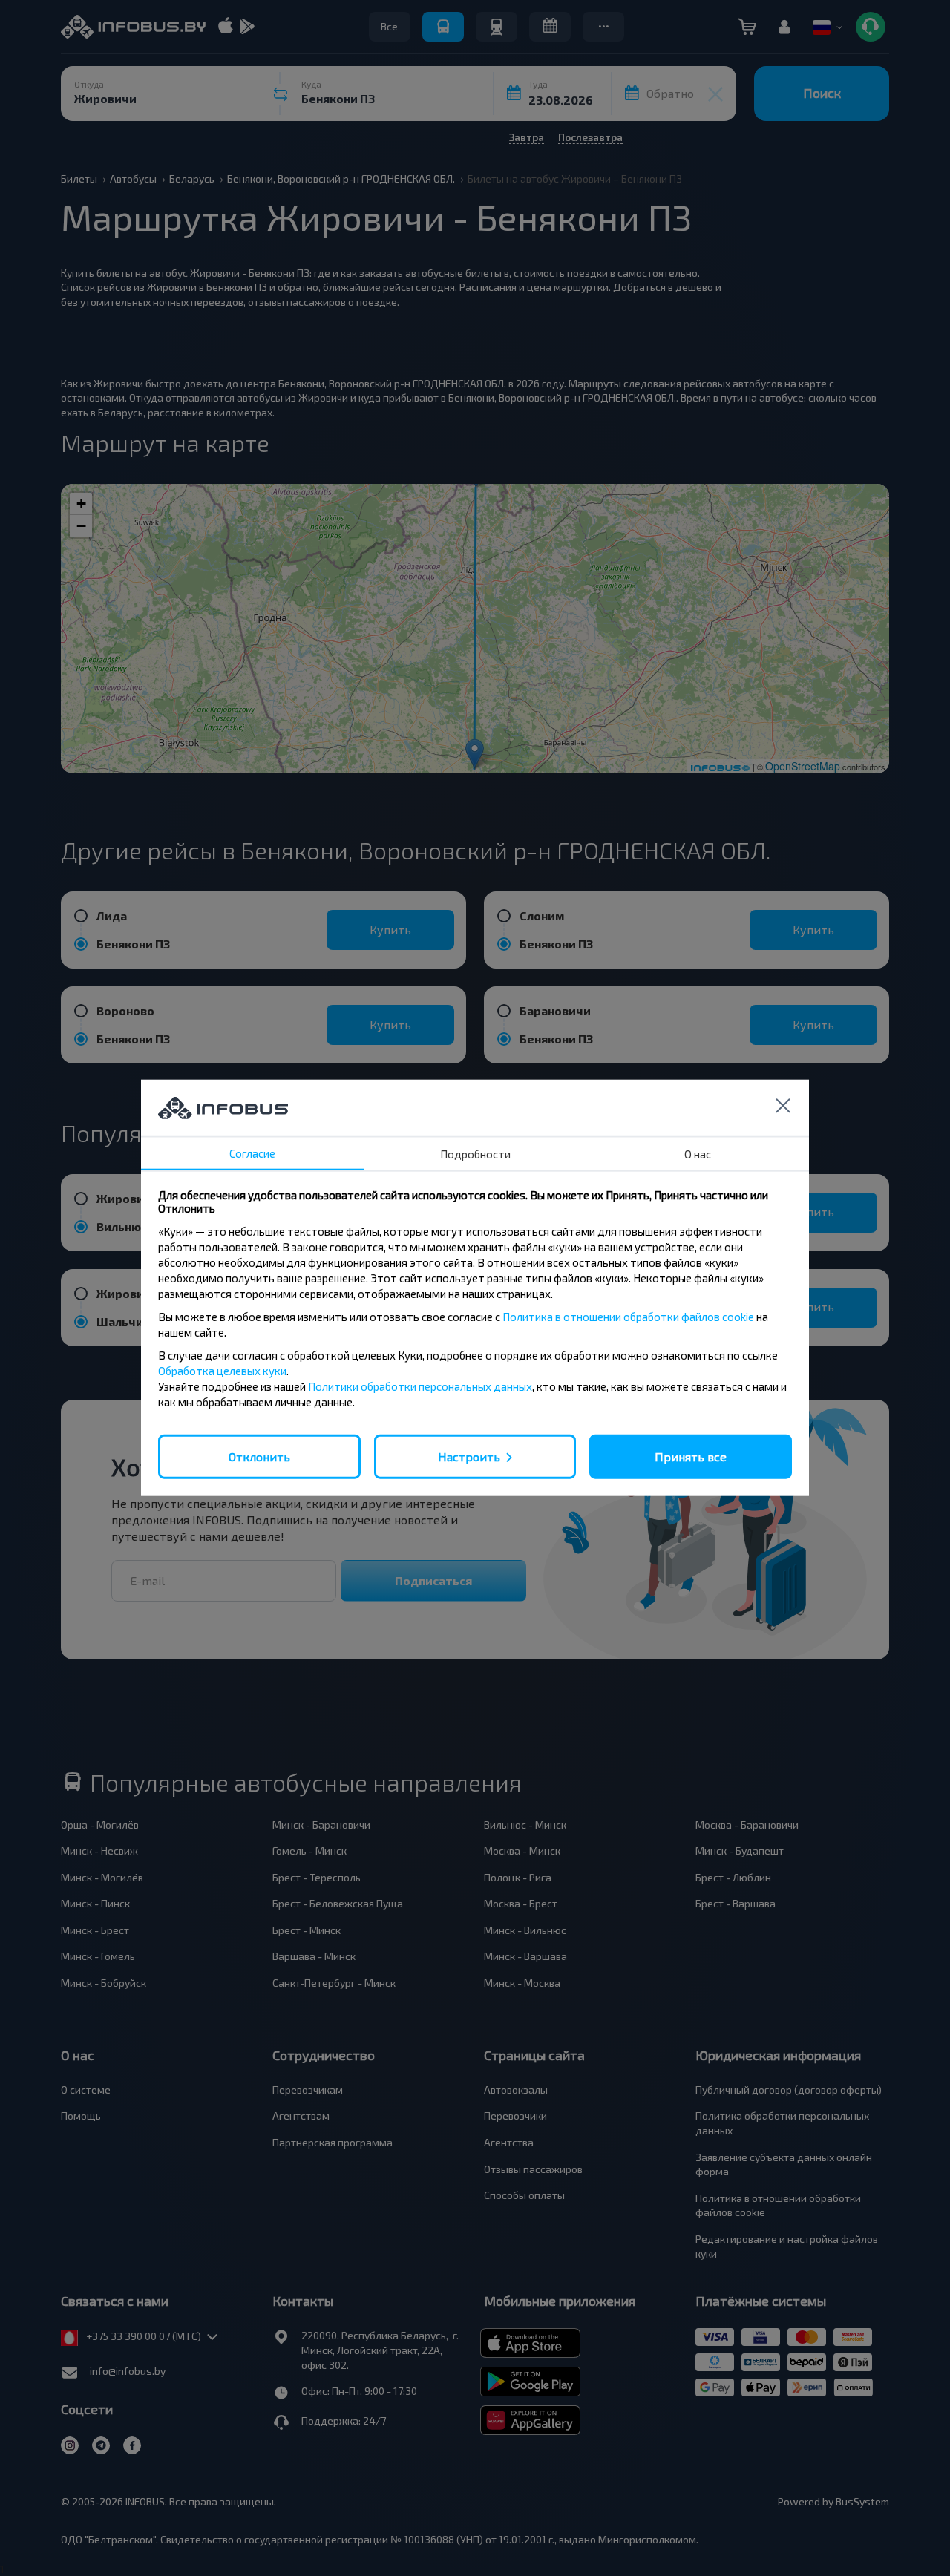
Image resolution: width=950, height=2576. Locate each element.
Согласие (252, 1153)
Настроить (469, 1456)
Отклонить (259, 1456)
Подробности (475, 1154)
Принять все (691, 1456)
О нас (698, 1154)
